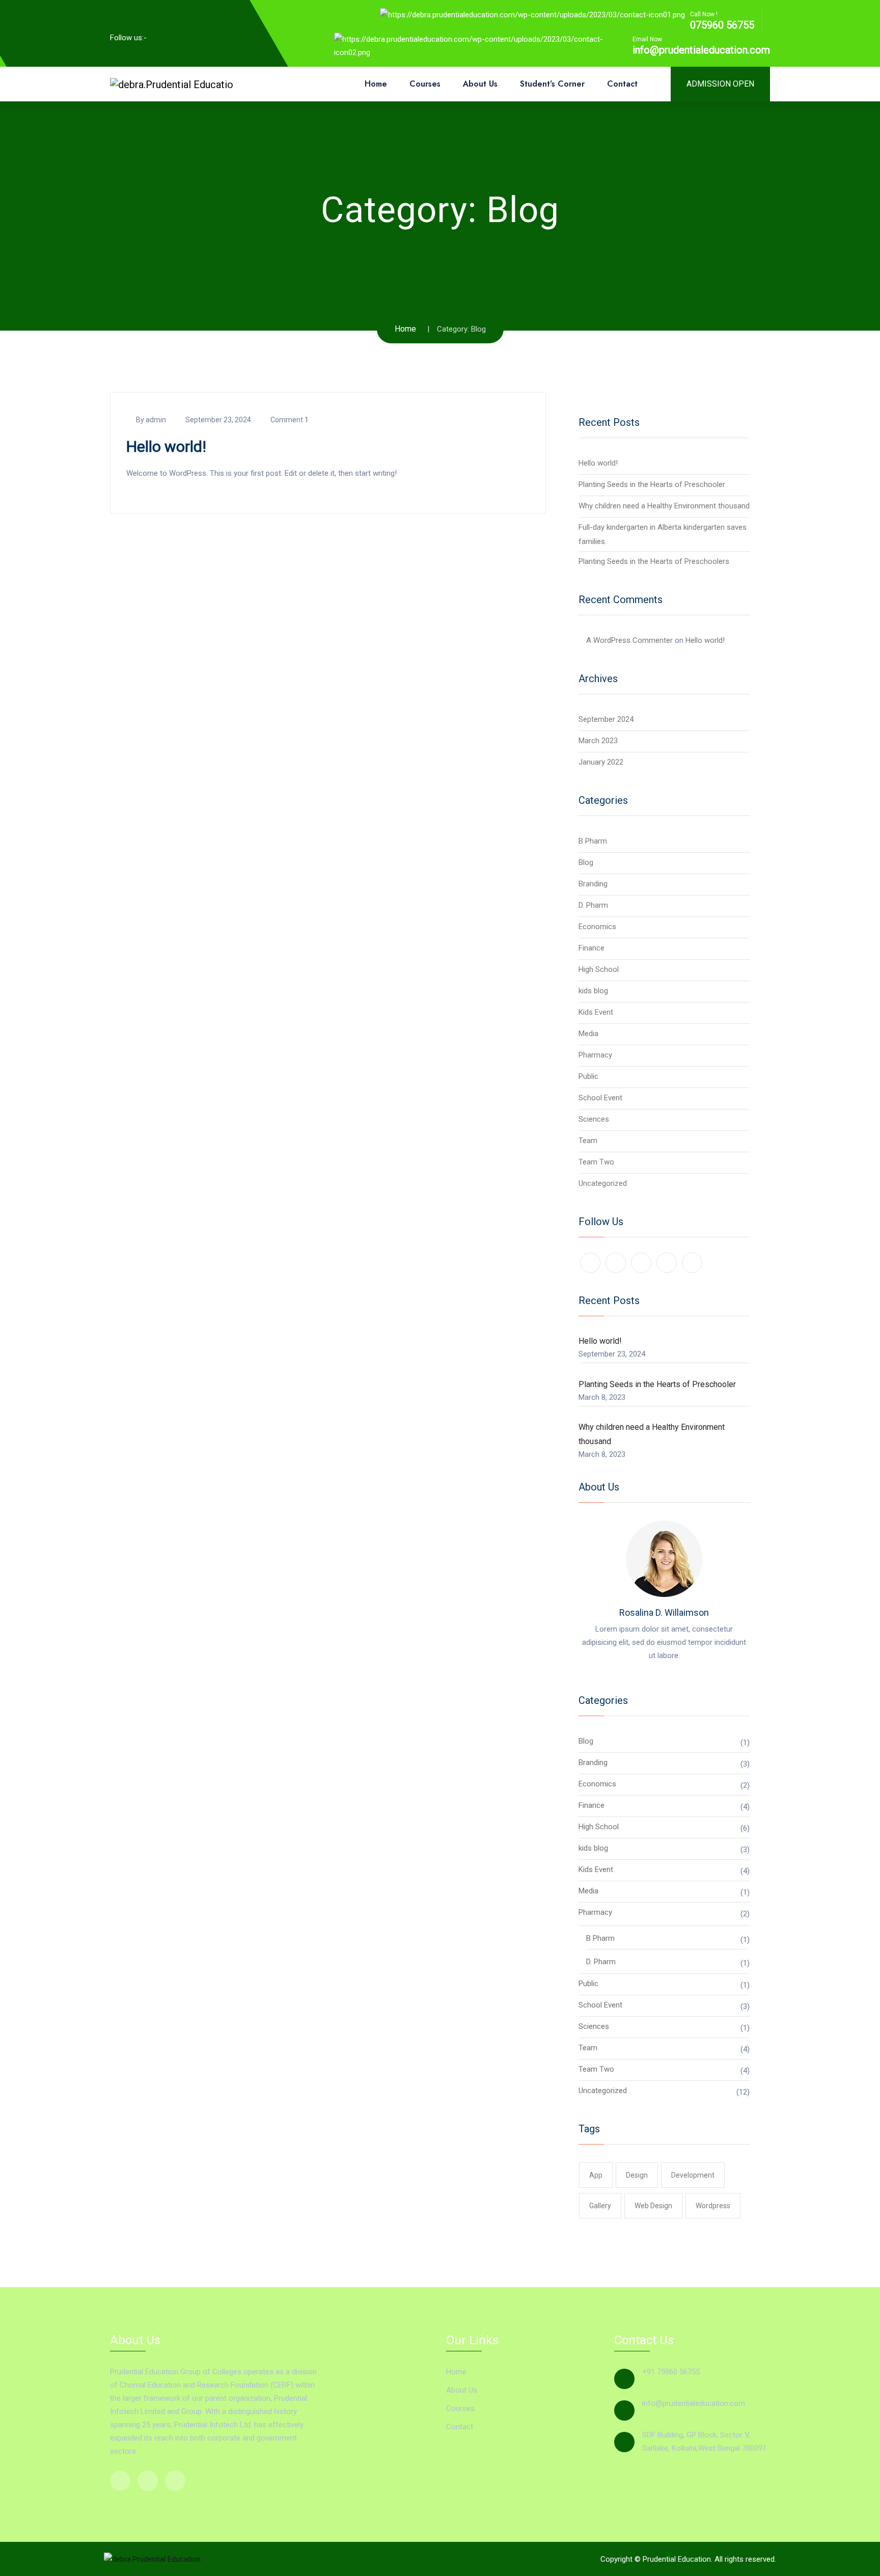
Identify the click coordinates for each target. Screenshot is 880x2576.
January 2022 (601, 762)
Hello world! (166, 446)
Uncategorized (603, 1183)
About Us (480, 84)
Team (588, 1141)
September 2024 (606, 719)
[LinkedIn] (182, 37)
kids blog (593, 991)
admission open (720, 84)
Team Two (596, 1162)
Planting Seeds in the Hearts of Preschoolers (654, 561)
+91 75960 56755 (671, 2372)
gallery (600, 2206)
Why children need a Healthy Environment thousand (664, 506)
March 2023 (598, 741)
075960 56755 (722, 25)
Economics (597, 927)
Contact (622, 84)
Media (588, 1034)
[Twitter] (201, 37)
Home (376, 84)
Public (588, 1076)
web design (653, 2206)
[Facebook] (162, 37)
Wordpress (713, 2206)
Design (637, 2175)
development (693, 2175)
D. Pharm (593, 905)
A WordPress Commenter (629, 640)
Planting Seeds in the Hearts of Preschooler (652, 484)
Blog (586, 862)
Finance (592, 948)
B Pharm (593, 841)
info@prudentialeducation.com (701, 50)
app (596, 2175)
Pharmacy (595, 1055)
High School (599, 969)
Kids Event (596, 1012)
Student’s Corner (552, 84)
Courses (425, 84)
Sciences (594, 1119)
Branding (593, 884)
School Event (600, 1098)
